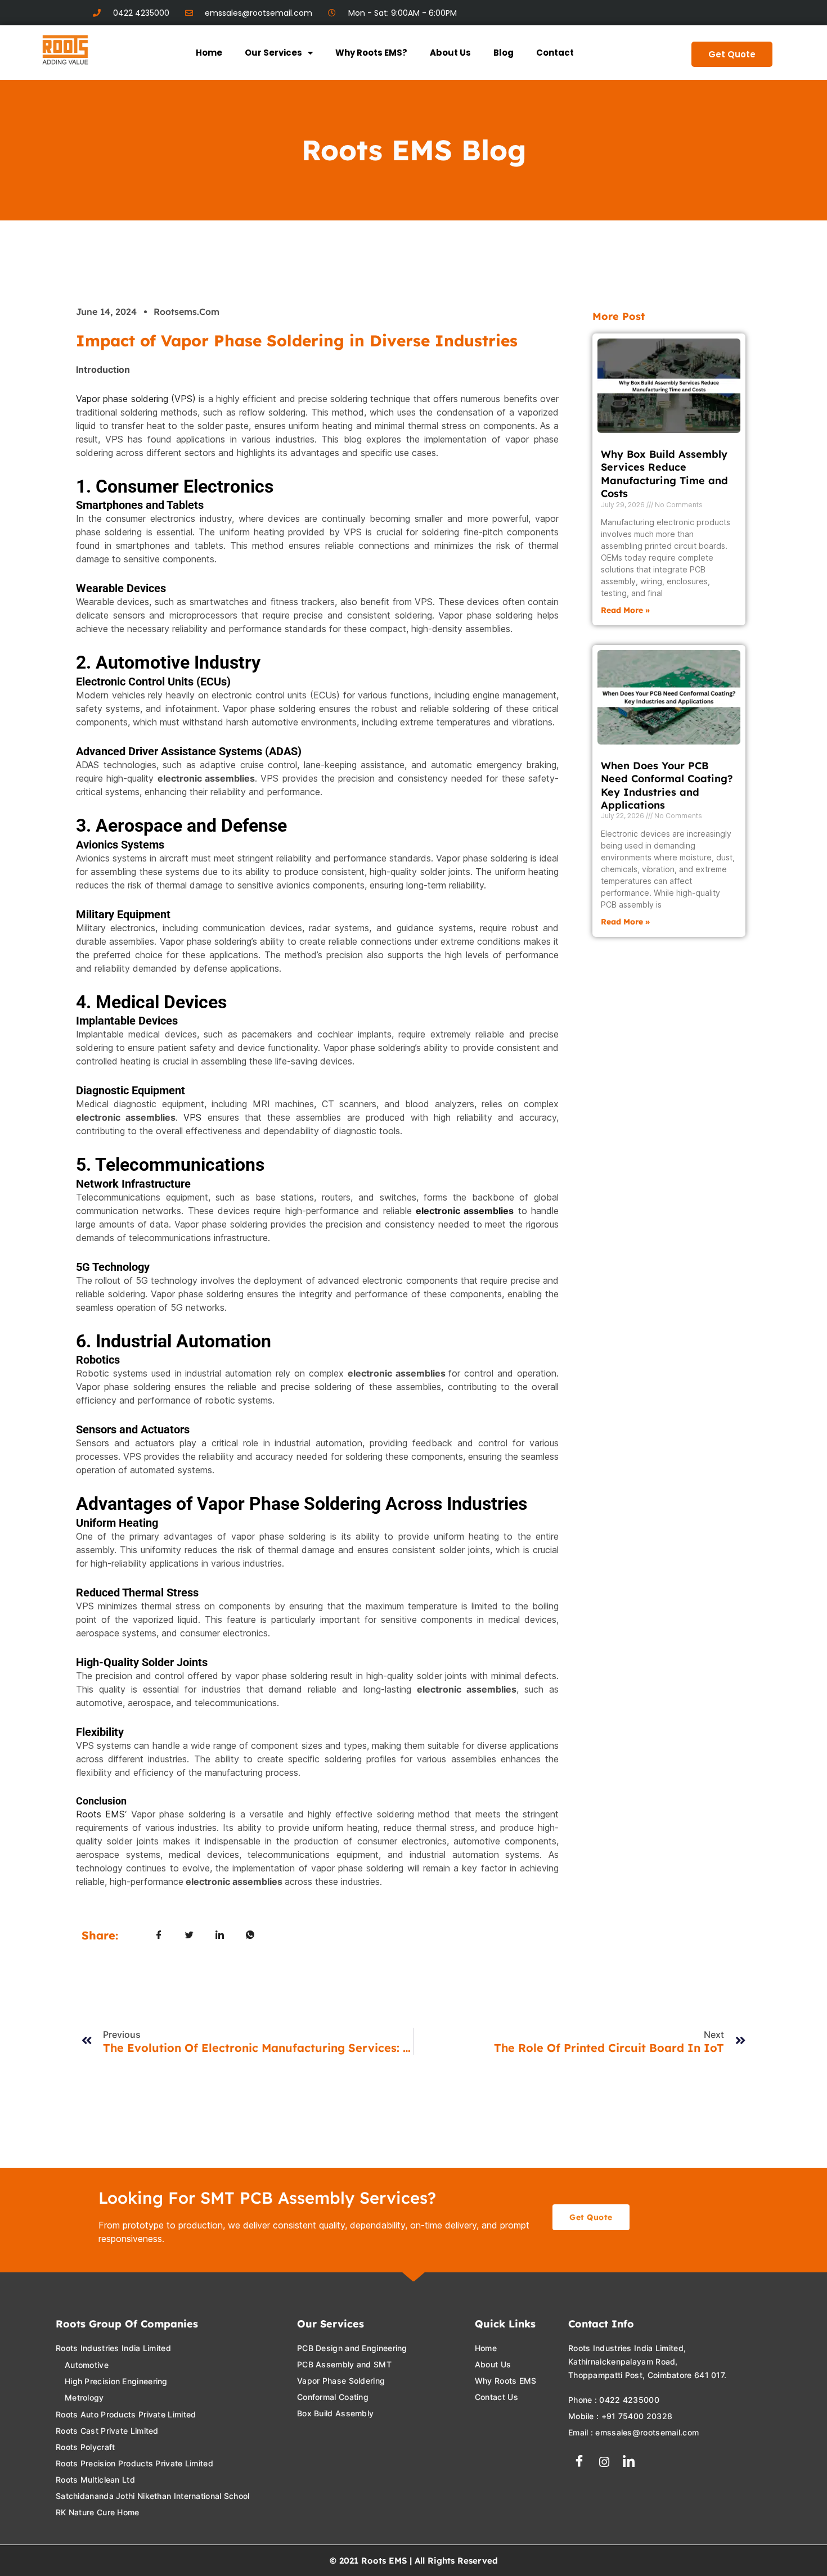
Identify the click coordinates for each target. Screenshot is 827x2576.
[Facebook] (579, 2462)
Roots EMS (100, 1814)
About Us (450, 53)
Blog (504, 53)
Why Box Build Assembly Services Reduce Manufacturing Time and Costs (664, 474)
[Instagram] (604, 2462)
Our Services (273, 53)
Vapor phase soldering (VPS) (136, 399)
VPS (192, 1117)
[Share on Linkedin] (220, 1935)
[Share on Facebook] (159, 1935)
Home (209, 53)
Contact (555, 53)
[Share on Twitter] (190, 1935)
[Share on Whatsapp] (250, 1935)
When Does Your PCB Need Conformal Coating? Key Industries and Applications (667, 785)
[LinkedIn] (629, 2462)
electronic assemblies (465, 1211)
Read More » (625, 610)
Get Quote (732, 54)
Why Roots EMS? (371, 53)
